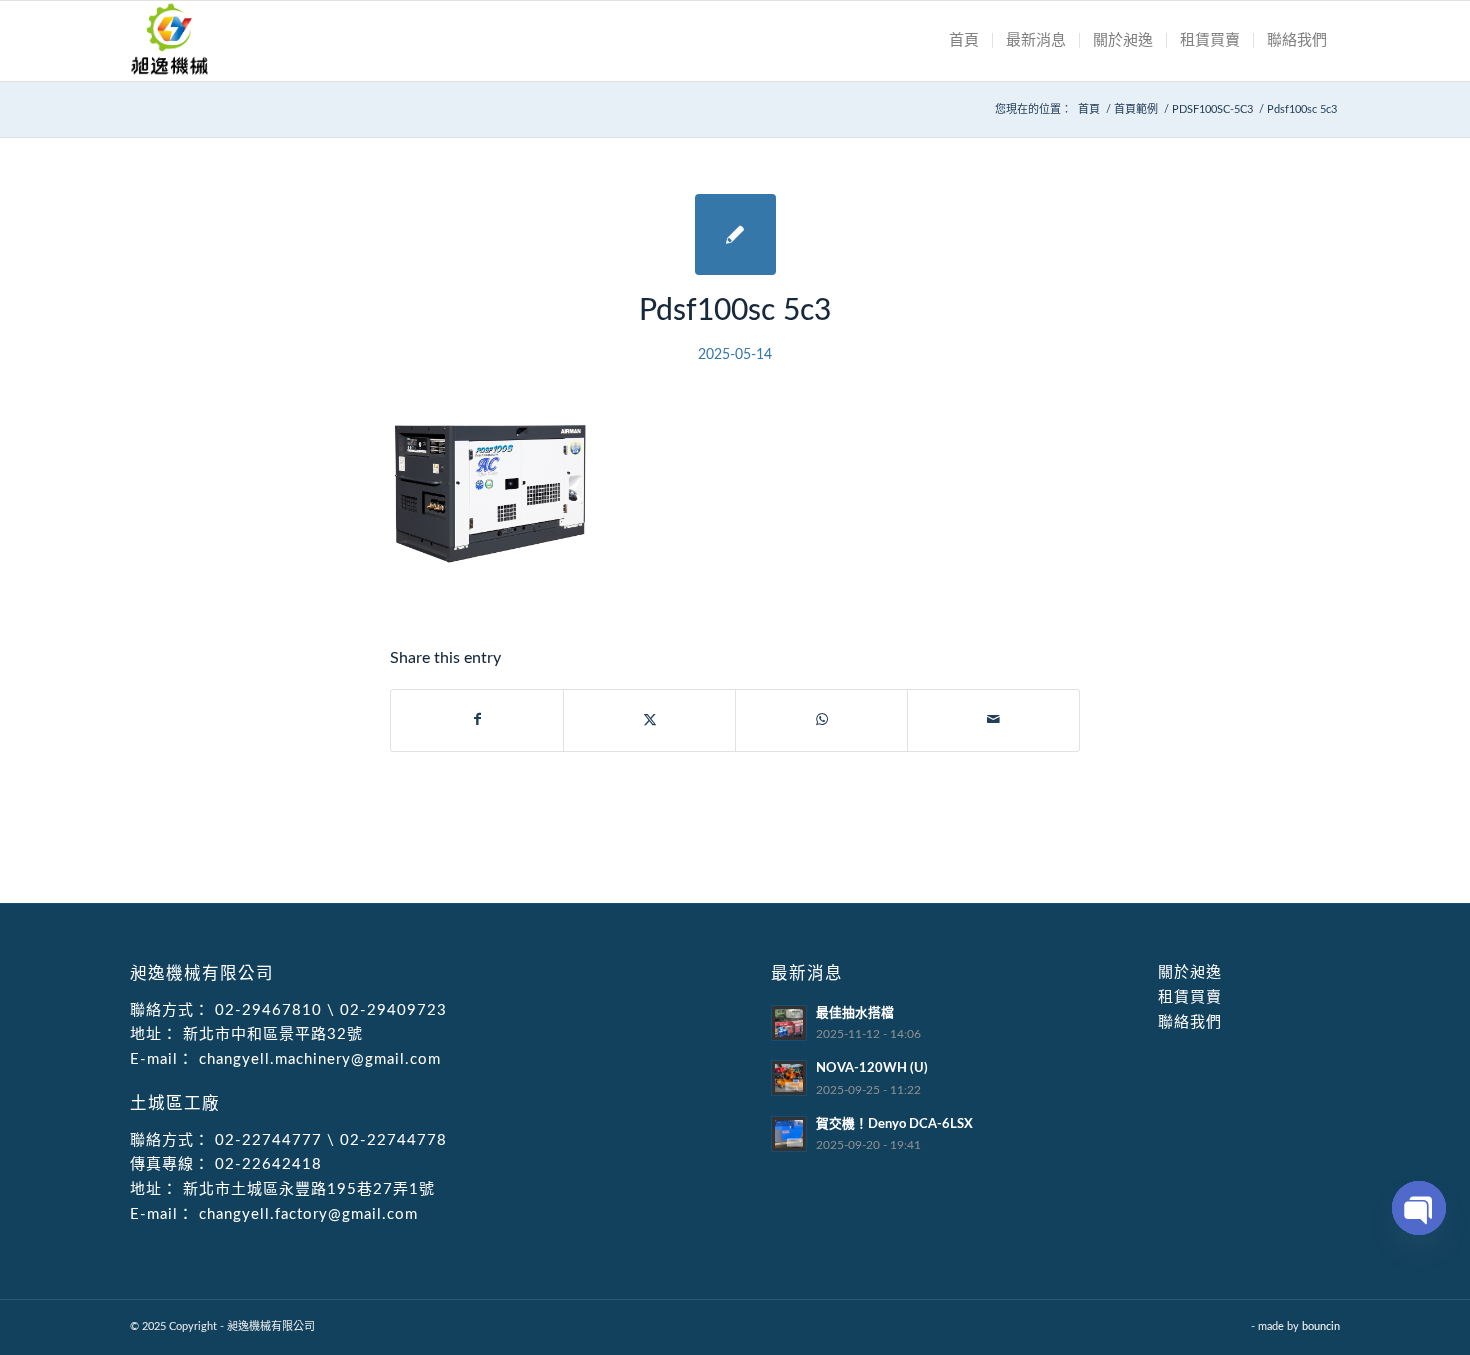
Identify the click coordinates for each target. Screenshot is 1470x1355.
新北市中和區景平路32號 (270, 1034)
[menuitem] (964, 41)
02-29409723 (393, 1010)
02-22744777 (268, 1140)
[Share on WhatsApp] (821, 720)
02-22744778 (393, 1140)
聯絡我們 (1190, 1022)
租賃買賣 (1190, 997)
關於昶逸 (1190, 972)
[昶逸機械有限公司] (170, 41)
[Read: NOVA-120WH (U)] (789, 1078)
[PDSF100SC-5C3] (735, 234)
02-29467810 (268, 1010)
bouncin (1321, 1326)
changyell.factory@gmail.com (306, 1214)
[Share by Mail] (993, 720)
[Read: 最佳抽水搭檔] (789, 1023)
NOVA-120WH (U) (872, 1068)
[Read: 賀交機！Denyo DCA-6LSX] (789, 1134)
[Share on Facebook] (477, 720)
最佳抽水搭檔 (855, 1013)
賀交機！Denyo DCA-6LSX (894, 1124)
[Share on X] (649, 720)
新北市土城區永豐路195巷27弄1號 (306, 1189)
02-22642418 (266, 1164)
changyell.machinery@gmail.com (317, 1059)
